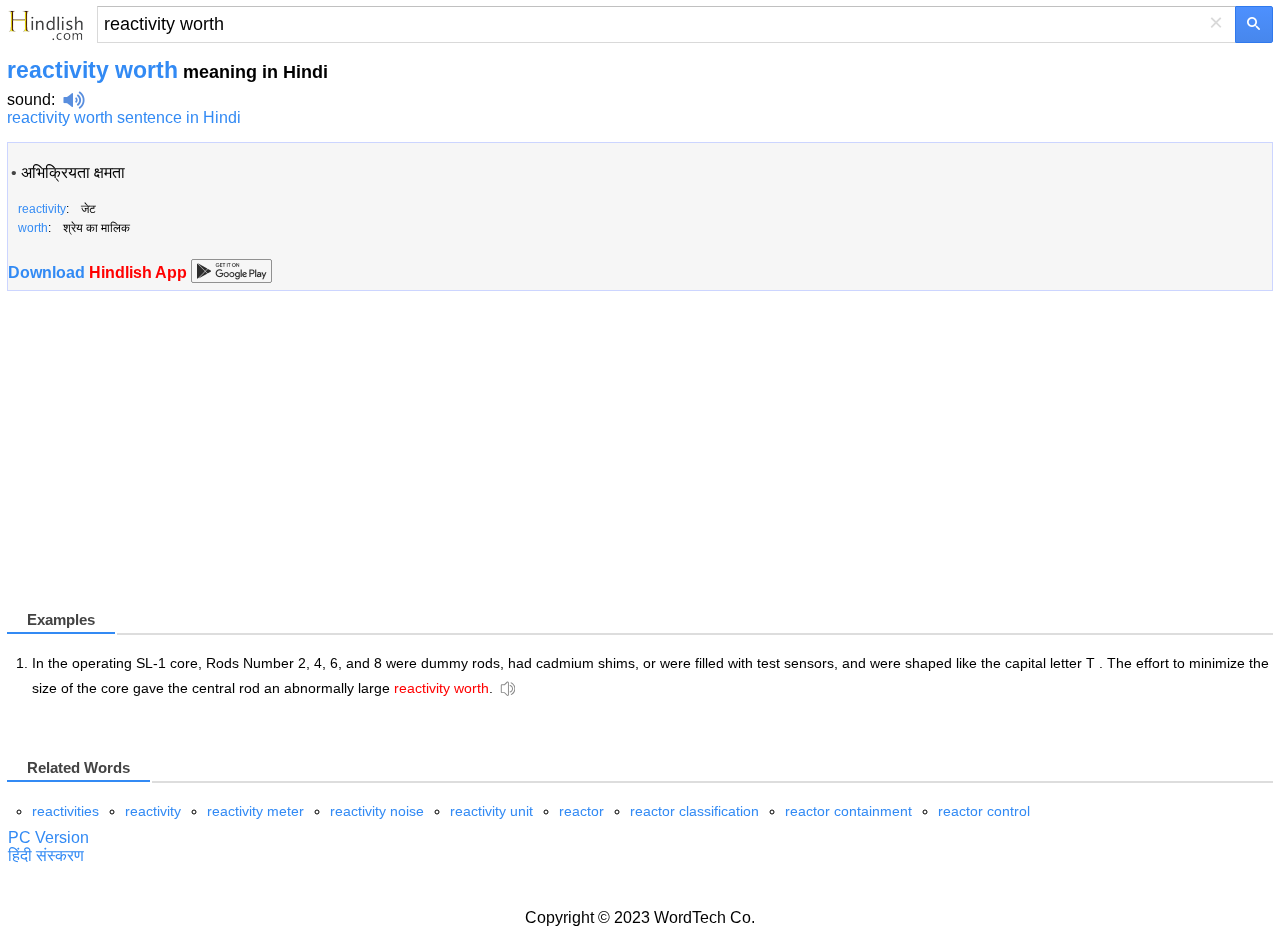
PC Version (48, 837)
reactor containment (848, 811)
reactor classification (694, 811)
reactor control (984, 811)
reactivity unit (491, 811)
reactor (581, 811)
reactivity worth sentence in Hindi (124, 117)
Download (99, 272)
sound (29, 99)
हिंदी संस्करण (46, 855)
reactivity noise (377, 811)
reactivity (153, 811)
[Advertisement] (175, 467)
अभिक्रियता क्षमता (73, 172)
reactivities (65, 811)
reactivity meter (255, 811)
